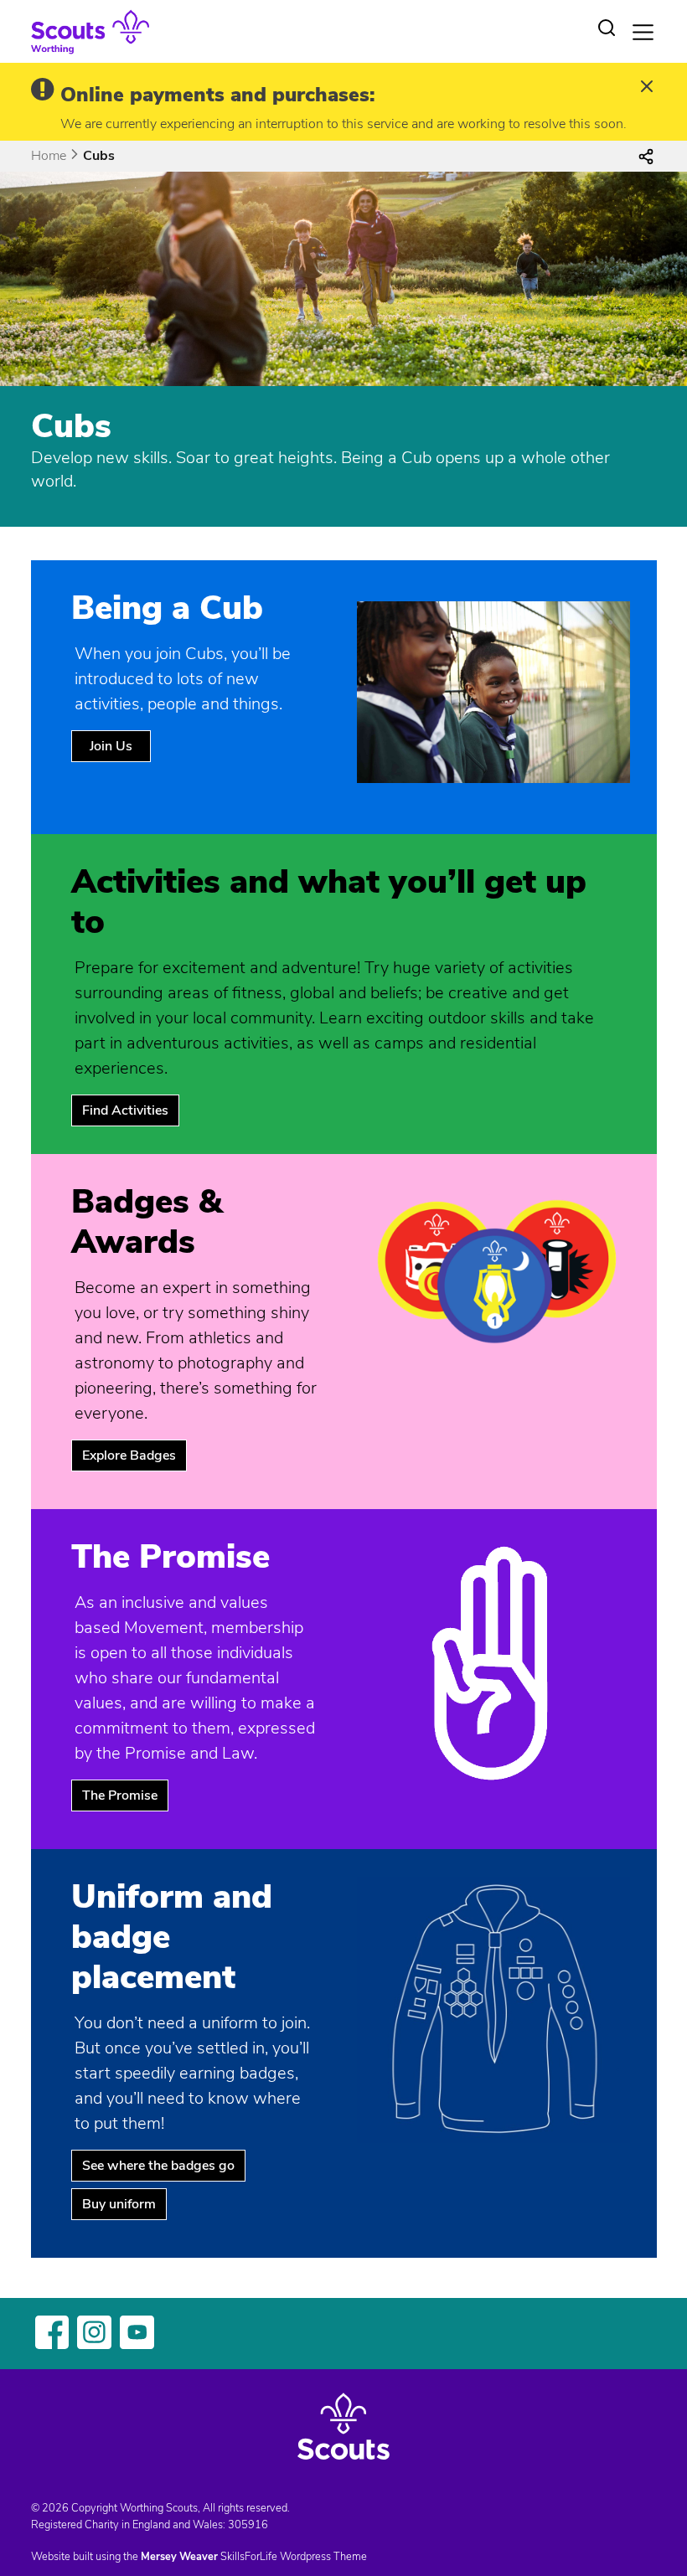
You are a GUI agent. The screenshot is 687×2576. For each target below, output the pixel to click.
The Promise (120, 1795)
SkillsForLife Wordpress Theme (294, 2557)
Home (49, 156)
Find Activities (125, 1110)
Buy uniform (119, 2204)
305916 (248, 2525)
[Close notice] (647, 88)
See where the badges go (158, 2166)
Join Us (111, 746)
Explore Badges (129, 1455)
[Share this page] (646, 156)
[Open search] (607, 28)
